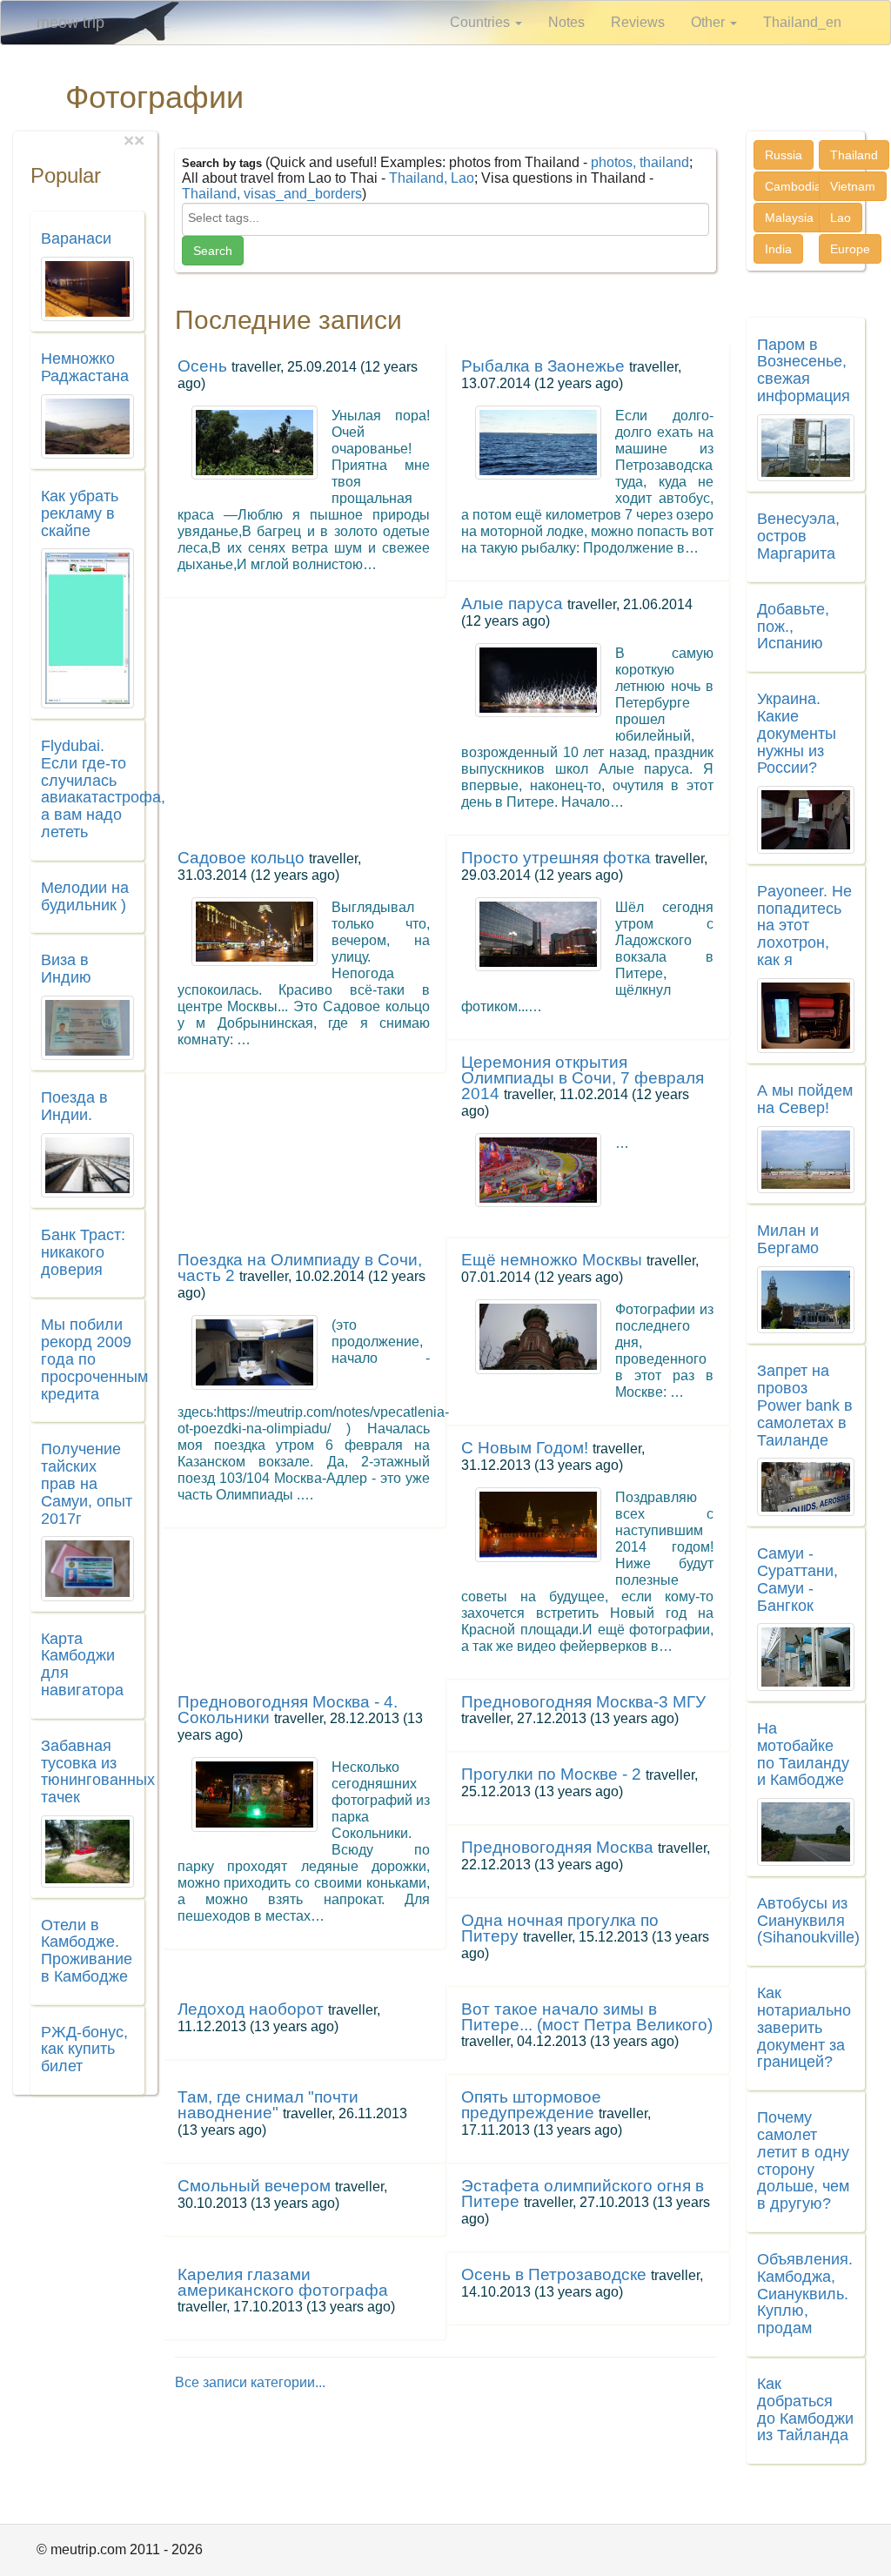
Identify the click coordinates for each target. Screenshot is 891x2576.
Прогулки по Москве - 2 (551, 1774)
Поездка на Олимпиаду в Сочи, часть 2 (300, 1268)
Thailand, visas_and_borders (272, 194)
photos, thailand (640, 162)
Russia (784, 155)
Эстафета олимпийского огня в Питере (583, 2194)
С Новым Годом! (525, 1448)
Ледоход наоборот (251, 2009)
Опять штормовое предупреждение (531, 2105)
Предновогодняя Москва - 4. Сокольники (288, 1710)
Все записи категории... (250, 2382)
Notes (566, 22)
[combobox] (446, 219)
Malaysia (789, 218)
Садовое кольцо (241, 858)
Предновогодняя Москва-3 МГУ (583, 1702)
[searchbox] (446, 218)
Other (710, 22)
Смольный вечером (254, 2186)
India (778, 249)
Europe (850, 249)
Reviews (638, 22)
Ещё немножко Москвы (552, 1260)
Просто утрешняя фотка (556, 858)
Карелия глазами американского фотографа (283, 2282)
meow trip (70, 23)
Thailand (854, 155)
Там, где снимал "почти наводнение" (268, 2105)
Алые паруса (512, 604)
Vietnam (853, 186)
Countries (482, 22)
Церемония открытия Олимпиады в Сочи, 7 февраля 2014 (583, 1078)
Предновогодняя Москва (557, 1847)
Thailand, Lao (432, 178)
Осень (202, 366)
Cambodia (793, 186)
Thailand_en (802, 22)
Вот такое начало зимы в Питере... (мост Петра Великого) (587, 2017)
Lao (841, 218)
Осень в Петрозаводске (554, 2274)
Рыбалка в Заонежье (543, 366)
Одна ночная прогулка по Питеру (560, 1928)
